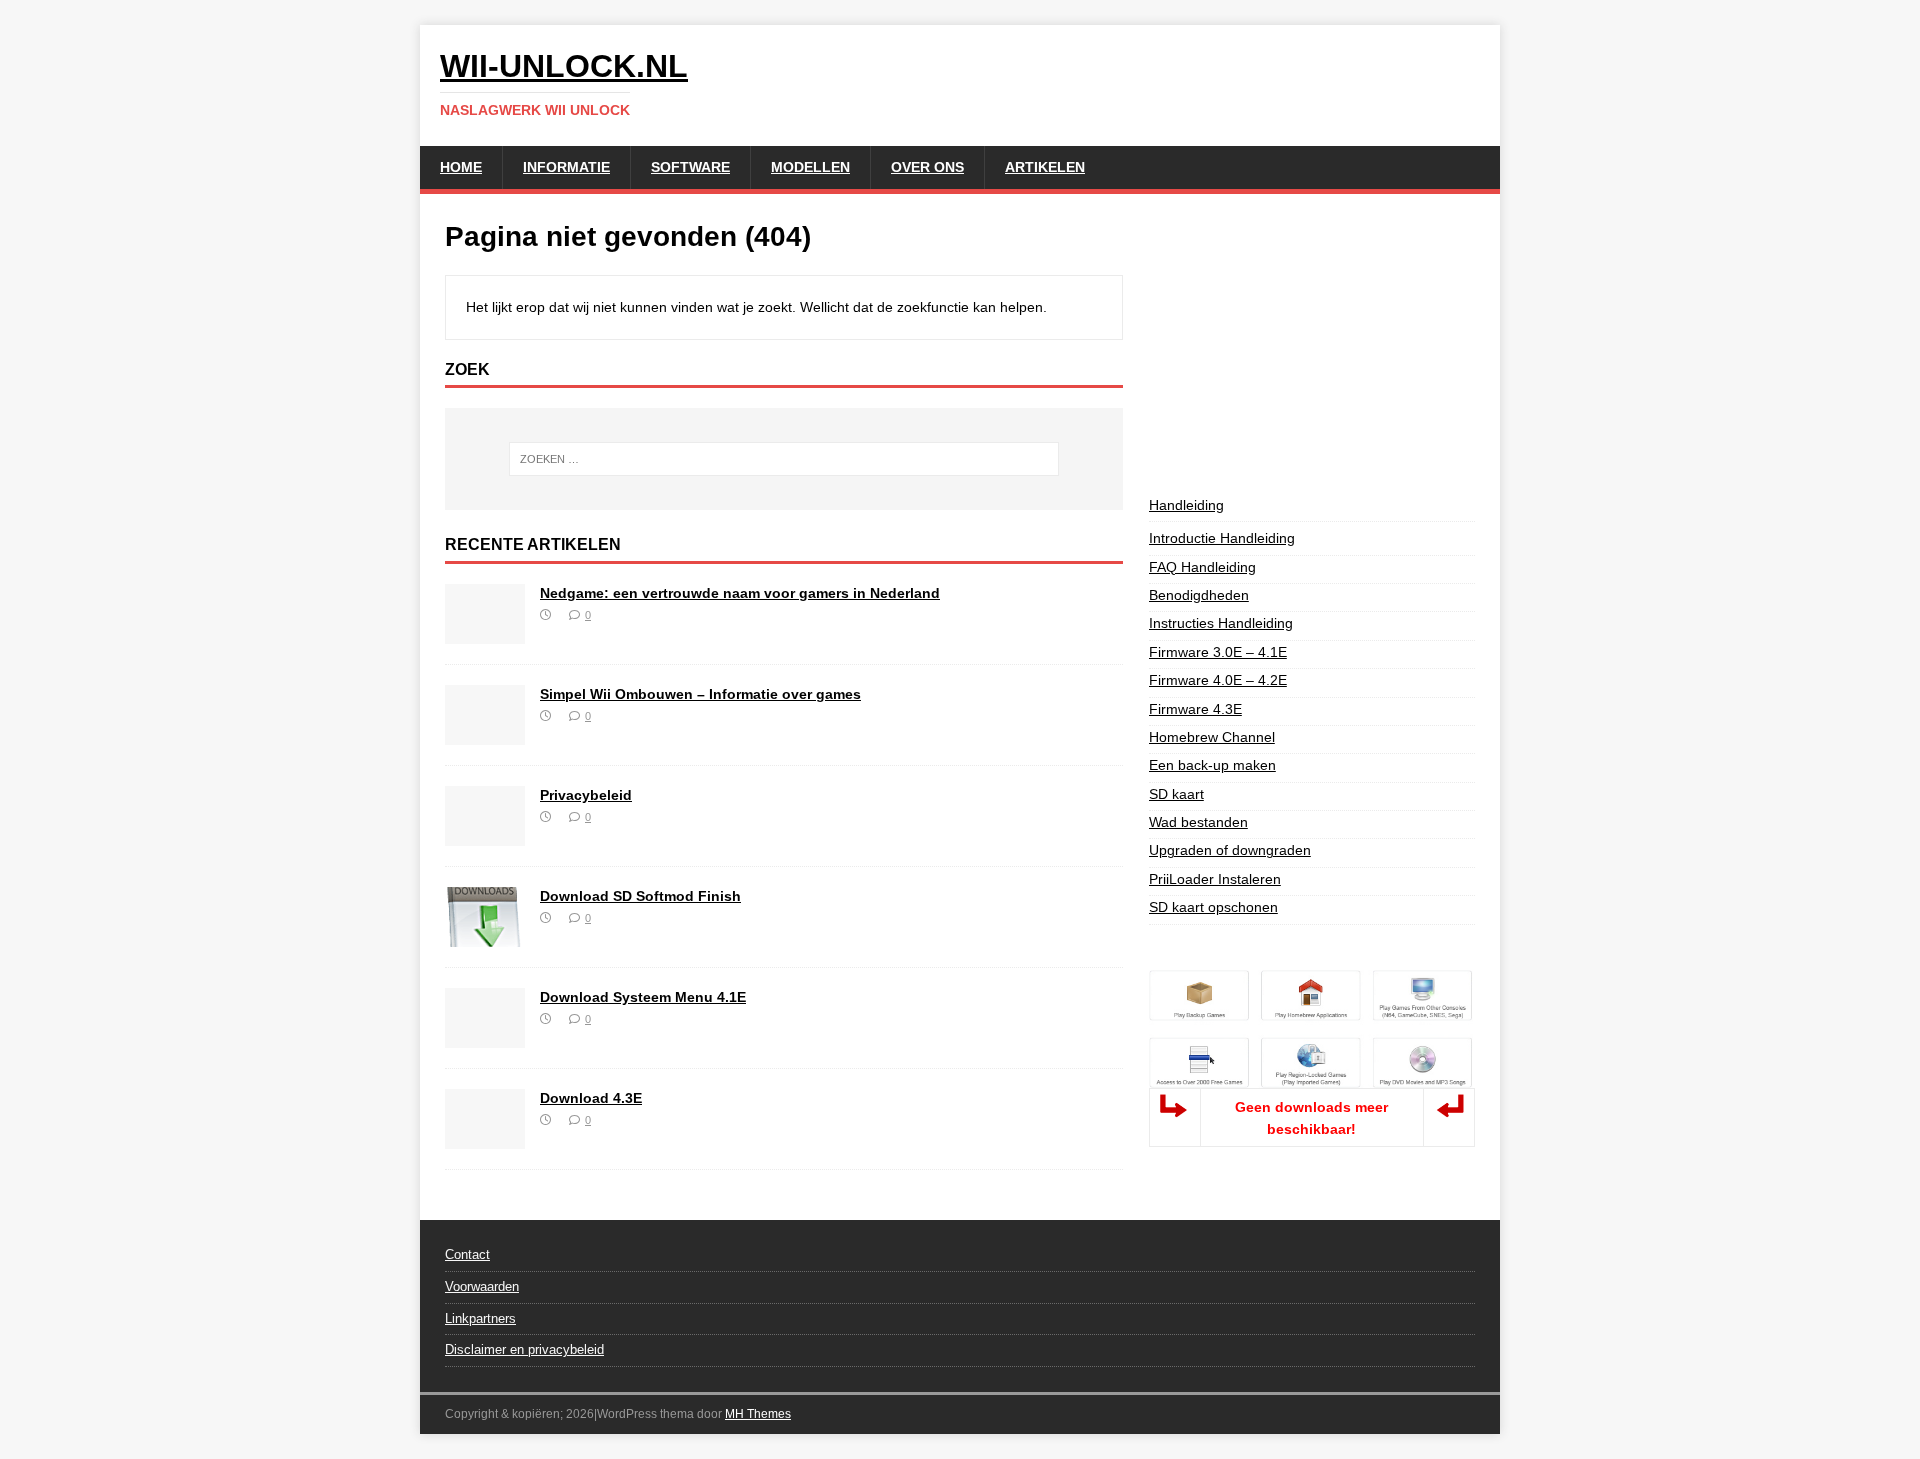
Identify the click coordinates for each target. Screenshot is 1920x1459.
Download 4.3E (591, 1098)
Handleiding (1186, 505)
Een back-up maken (1212, 765)
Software (690, 167)
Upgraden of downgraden (1230, 850)
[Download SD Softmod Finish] (485, 936)
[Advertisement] (1312, 344)
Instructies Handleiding (1221, 623)
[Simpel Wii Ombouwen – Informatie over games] (485, 734)
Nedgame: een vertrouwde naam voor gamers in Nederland (740, 593)
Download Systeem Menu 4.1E (643, 997)
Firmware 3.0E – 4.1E (1218, 652)
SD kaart (1176, 794)
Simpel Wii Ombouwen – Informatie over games (700, 694)
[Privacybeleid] (485, 835)
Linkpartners (480, 1318)
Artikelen (1045, 167)
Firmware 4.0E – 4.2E (1218, 680)
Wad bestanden (1198, 822)
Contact (467, 1254)
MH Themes (758, 1414)
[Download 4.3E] (485, 1138)
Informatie (566, 167)
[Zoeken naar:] (784, 459)
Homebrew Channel (1212, 737)
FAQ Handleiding (1202, 567)
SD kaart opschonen (1213, 907)
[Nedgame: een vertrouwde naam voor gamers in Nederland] (485, 633)
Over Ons (927, 167)
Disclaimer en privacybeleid (524, 1349)
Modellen (810, 167)
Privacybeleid (586, 795)
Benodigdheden (1199, 595)
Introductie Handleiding (1222, 538)
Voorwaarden (482, 1286)
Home (461, 167)
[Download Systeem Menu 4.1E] (485, 1037)
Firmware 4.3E (1195, 709)
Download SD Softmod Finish (640, 896)
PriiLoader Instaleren (1215, 879)
